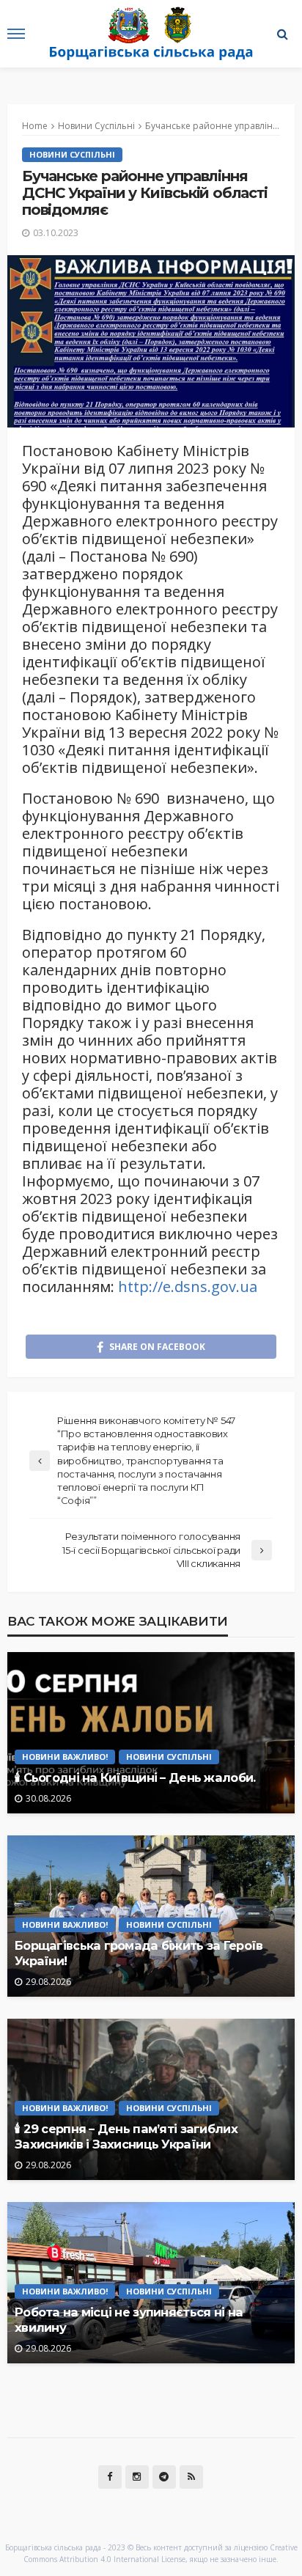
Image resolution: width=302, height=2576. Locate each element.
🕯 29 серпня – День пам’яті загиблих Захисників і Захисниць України (126, 2136)
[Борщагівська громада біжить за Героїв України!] (151, 1916)
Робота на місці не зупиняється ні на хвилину (129, 2320)
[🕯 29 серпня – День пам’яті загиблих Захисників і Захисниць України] (151, 2099)
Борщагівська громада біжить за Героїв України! (139, 1953)
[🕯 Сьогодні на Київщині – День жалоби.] (151, 1733)
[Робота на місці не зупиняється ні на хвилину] (151, 2283)
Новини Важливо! (65, 1757)
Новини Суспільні (72, 154)
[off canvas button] (16, 34)
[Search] (282, 34)
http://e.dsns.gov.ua (188, 1287)
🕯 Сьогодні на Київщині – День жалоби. (135, 1777)
